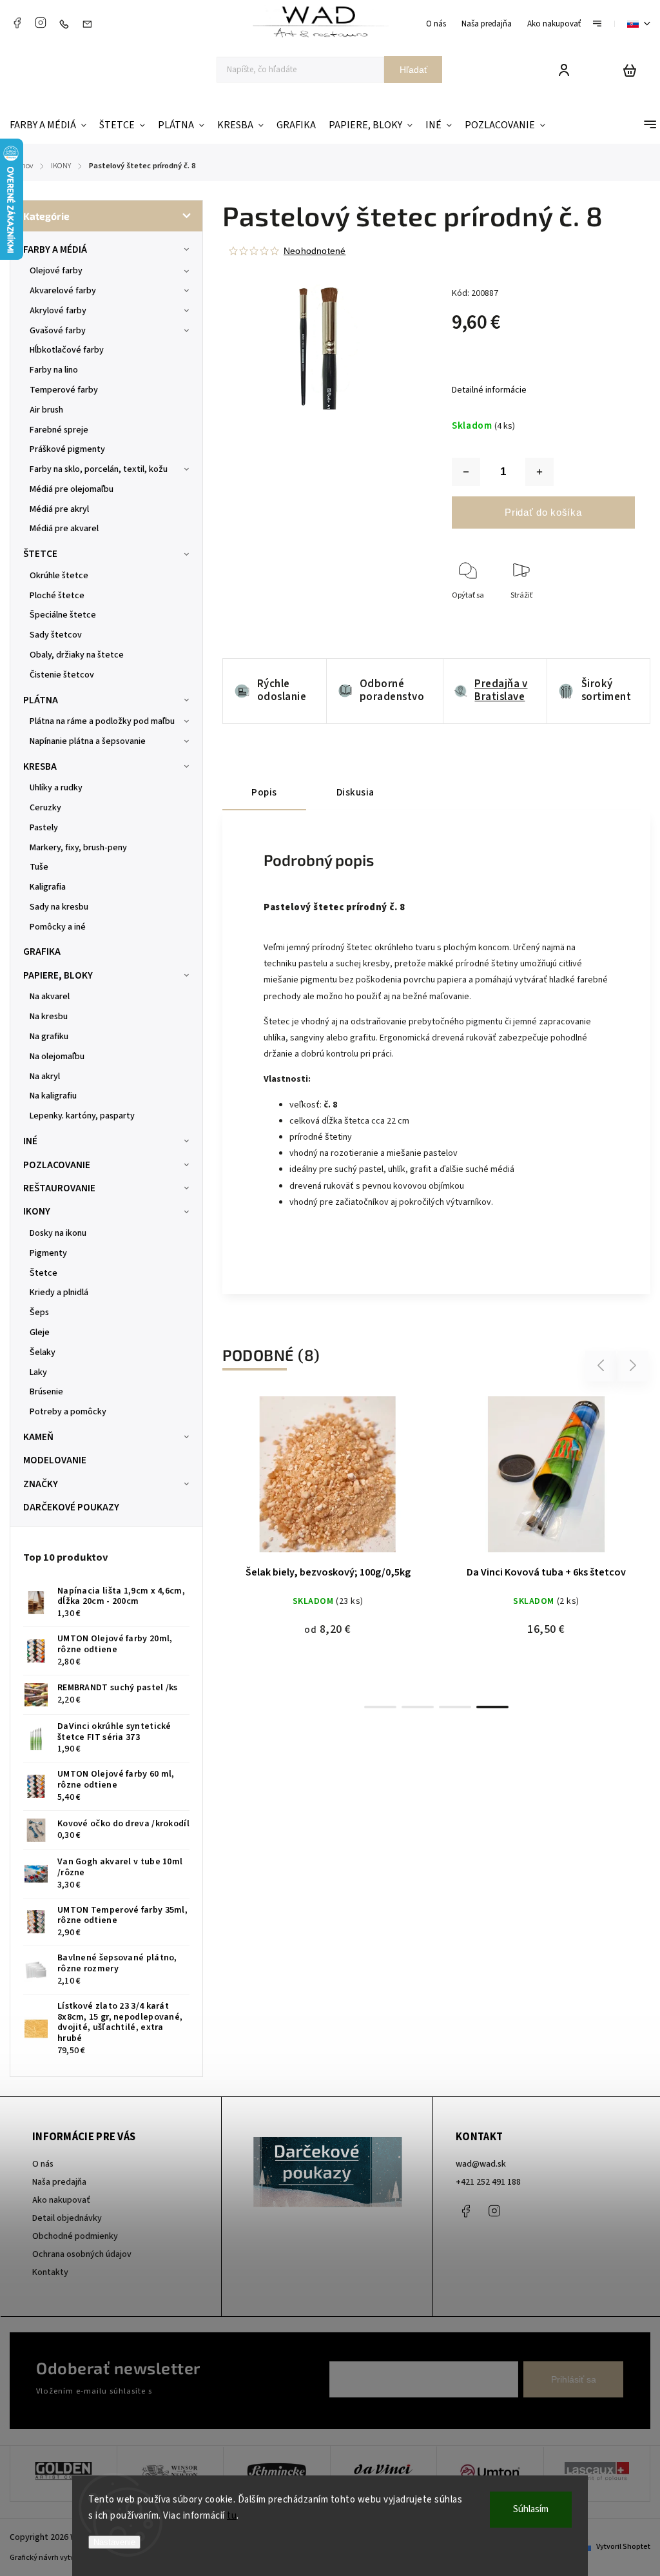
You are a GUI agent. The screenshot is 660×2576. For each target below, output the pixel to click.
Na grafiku (49, 1037)
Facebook (17, 23)
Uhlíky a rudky (56, 788)
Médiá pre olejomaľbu (72, 489)
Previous (603, 1366)
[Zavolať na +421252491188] (67, 24)
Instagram (41, 23)
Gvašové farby (58, 331)
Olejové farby (56, 271)
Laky (38, 1372)
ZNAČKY (41, 1484)
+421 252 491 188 (488, 2182)
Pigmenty (48, 1253)
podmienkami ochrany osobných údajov (227, 2391)
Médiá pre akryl (59, 509)
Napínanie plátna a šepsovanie (88, 741)
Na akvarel (50, 997)
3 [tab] (455, 1707)
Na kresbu (49, 1017)
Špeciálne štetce (63, 615)
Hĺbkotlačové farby (67, 350)
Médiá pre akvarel (64, 529)
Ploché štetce (57, 596)
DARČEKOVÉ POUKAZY (71, 1507)
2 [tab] (418, 1707)
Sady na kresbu (59, 907)
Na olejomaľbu (57, 1057)
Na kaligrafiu (53, 1096)
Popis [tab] (264, 792)
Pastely (44, 828)
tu (232, 2516)
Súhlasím (531, 2509)
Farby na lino (54, 370)
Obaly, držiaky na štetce (77, 655)
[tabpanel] (328, 1524)
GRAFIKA (42, 951)
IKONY (37, 1211)
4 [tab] (492, 1707)
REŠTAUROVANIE (59, 1188)
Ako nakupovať (554, 24)
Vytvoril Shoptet (623, 2547)
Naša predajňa (487, 24)
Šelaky (43, 1352)
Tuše (39, 867)
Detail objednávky (67, 2218)
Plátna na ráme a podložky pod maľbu (102, 721)
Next (633, 1366)
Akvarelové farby (63, 291)
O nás (436, 24)
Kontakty (50, 2272)
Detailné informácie (489, 390)
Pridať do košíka (543, 512)
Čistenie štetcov (62, 675)
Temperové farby (64, 390)
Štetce (44, 1273)
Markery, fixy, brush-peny (78, 848)
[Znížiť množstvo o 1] (466, 472)
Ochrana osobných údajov (82, 2254)
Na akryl (45, 1077)
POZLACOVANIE (57, 1165)
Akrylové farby (58, 311)
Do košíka (516, 1480)
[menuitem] (51, 125)
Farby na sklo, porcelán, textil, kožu (99, 469)
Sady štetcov (56, 635)
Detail (328, 1480)
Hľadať (413, 70)
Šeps (39, 1312)
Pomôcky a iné (58, 927)
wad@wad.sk (481, 2164)
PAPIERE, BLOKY (58, 975)
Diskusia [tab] (355, 792)
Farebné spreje (59, 430)
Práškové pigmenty (67, 449)
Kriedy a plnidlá (59, 1293)
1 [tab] (380, 1707)
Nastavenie (114, 2542)
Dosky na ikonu (58, 1233)
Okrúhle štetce (59, 576)
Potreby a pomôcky (68, 1412)
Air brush (46, 410)
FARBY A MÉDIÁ (55, 249)
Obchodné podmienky (75, 2236)
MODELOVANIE (55, 1460)
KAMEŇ (38, 1437)
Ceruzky (45, 808)
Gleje (40, 1332)
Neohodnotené (315, 251)
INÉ (30, 1141)
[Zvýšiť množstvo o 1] (539, 472)
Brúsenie (46, 1392)
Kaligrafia (48, 887)
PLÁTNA (41, 700)
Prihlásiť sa (574, 2379)
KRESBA (40, 766)
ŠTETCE (40, 554)
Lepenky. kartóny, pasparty (82, 1116)
